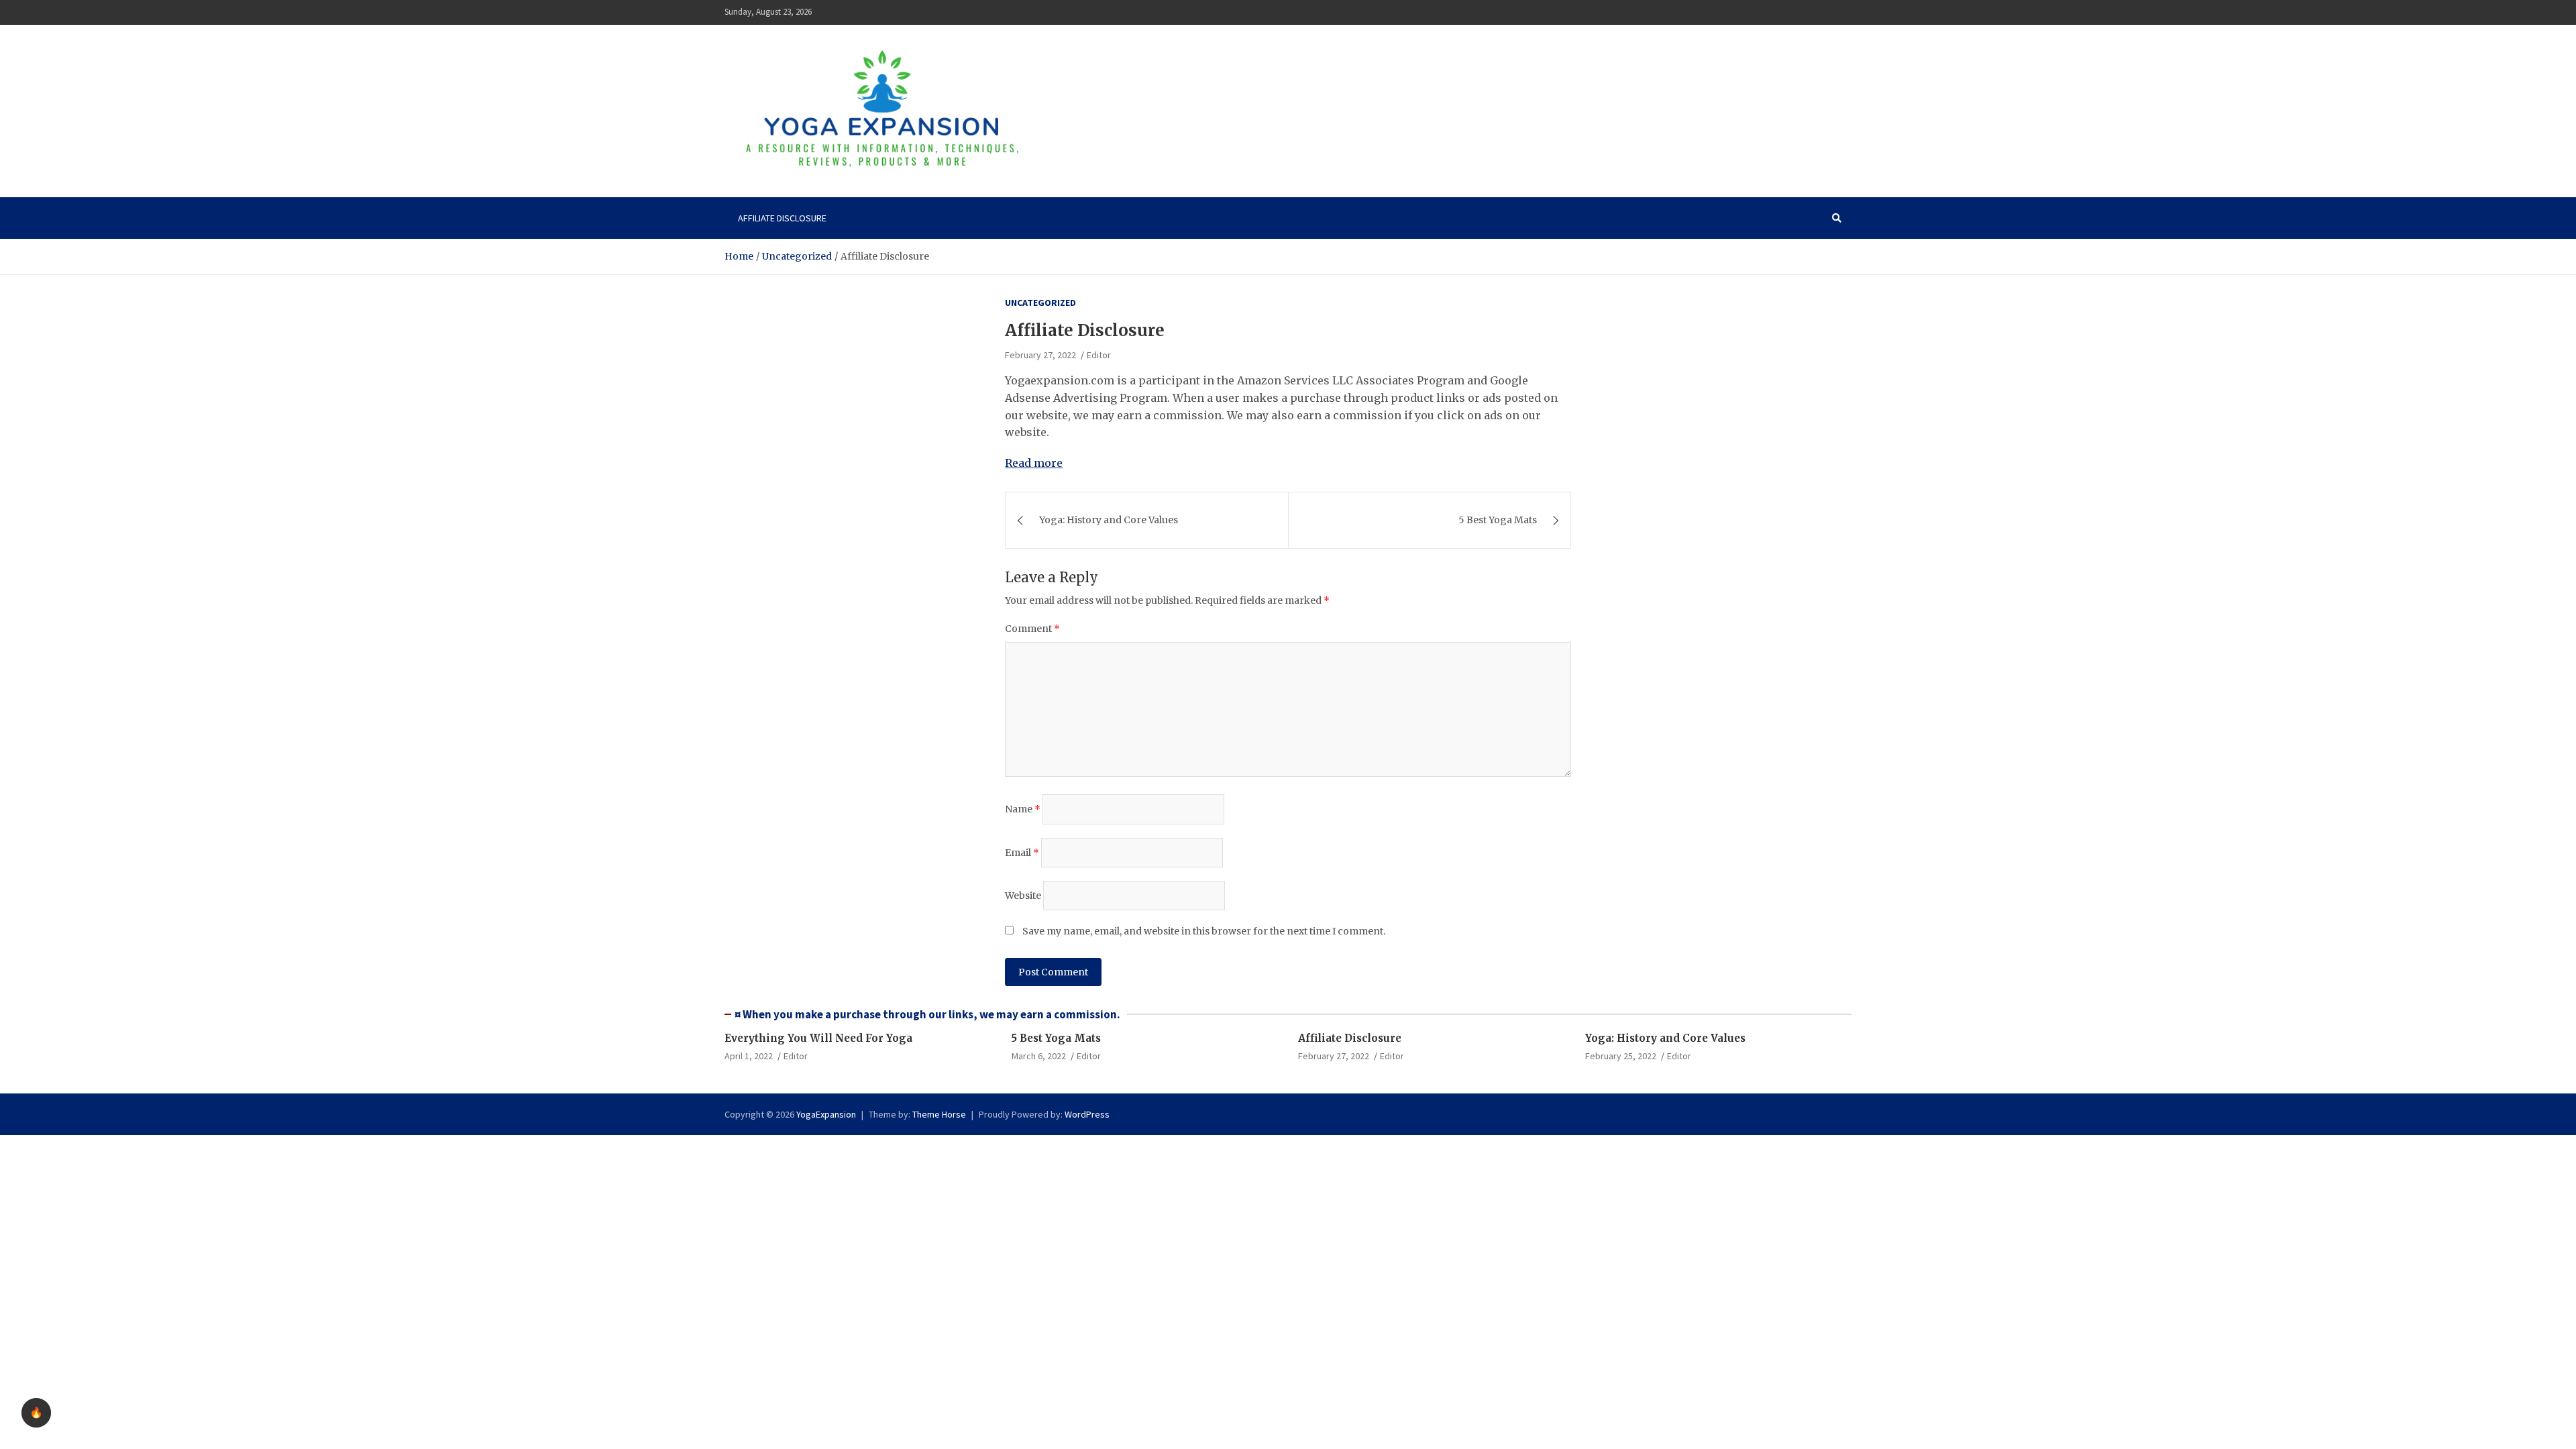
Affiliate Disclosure (782, 218)
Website (1023, 896)
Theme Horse (939, 1114)
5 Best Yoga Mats (1498, 520)
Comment (1032, 629)
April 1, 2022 (749, 1056)
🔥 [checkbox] (36, 1412)
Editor (1099, 355)
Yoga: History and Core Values (1109, 520)
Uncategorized (1040, 303)
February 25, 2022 (1621, 1056)
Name (1023, 809)
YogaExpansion (826, 1114)
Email (1022, 853)
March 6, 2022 (1039, 1056)
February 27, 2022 (1040, 355)
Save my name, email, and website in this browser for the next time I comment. (1204, 931)
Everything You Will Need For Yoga (818, 1038)
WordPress (1087, 1114)
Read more (1034, 463)
